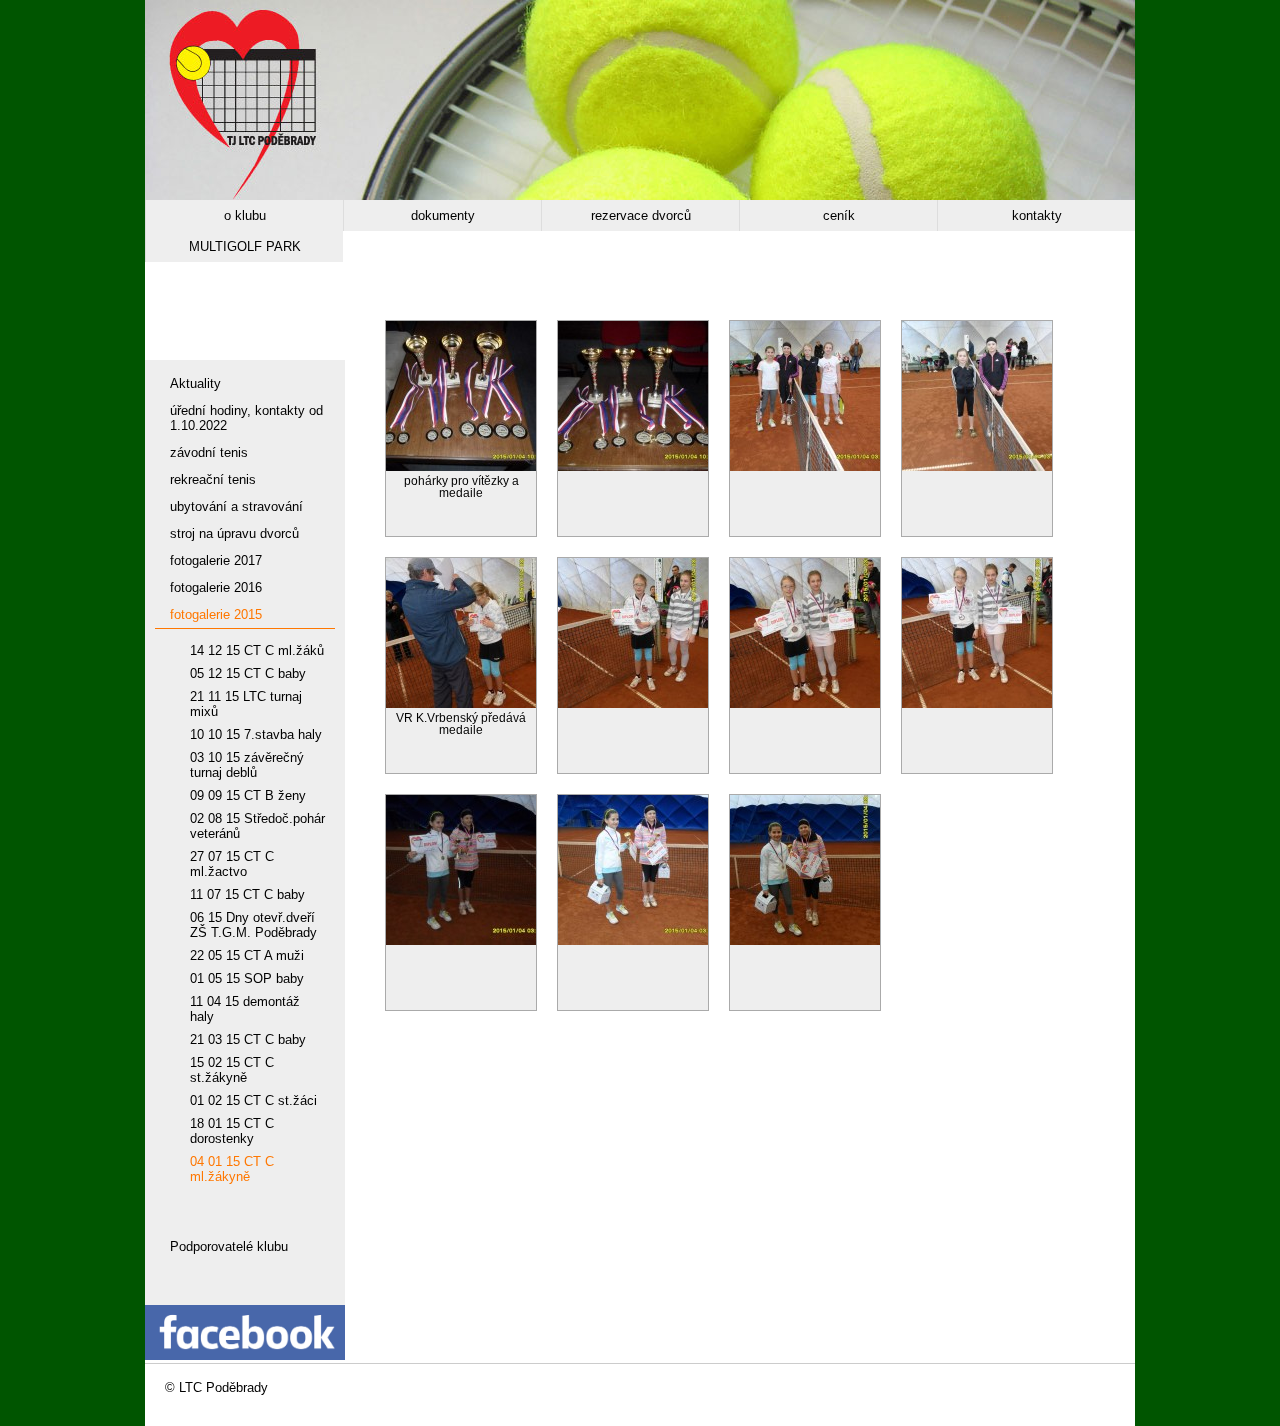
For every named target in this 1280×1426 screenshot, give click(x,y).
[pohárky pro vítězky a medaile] (461, 466)
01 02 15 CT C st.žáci (253, 1100)
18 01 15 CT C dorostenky (232, 1131)
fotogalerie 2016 (216, 587)
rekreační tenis (213, 479)
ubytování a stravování (236, 506)
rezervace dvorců (641, 215)
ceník (839, 215)
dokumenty (443, 215)
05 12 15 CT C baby (248, 673)
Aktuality (195, 383)
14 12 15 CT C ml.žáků (257, 650)
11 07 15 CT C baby (247, 894)
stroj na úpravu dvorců (234, 533)
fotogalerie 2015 (216, 614)
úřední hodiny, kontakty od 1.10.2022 (246, 418)
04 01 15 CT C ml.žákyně (232, 1169)
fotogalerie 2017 (216, 560)
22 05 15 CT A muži (247, 955)
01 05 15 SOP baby (247, 978)
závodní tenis (209, 452)
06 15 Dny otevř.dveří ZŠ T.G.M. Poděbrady (253, 925)
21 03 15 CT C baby (248, 1039)
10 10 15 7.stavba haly (256, 734)
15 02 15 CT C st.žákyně (232, 1070)
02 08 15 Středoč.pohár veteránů (257, 826)
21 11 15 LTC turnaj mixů (246, 704)
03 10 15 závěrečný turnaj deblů (247, 765)
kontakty (1037, 215)
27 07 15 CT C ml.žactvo (232, 864)
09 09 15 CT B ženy (248, 795)
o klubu (245, 215)
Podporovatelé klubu (229, 1246)
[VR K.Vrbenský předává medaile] (461, 703)
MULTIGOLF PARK (245, 246)
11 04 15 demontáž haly (245, 1009)
